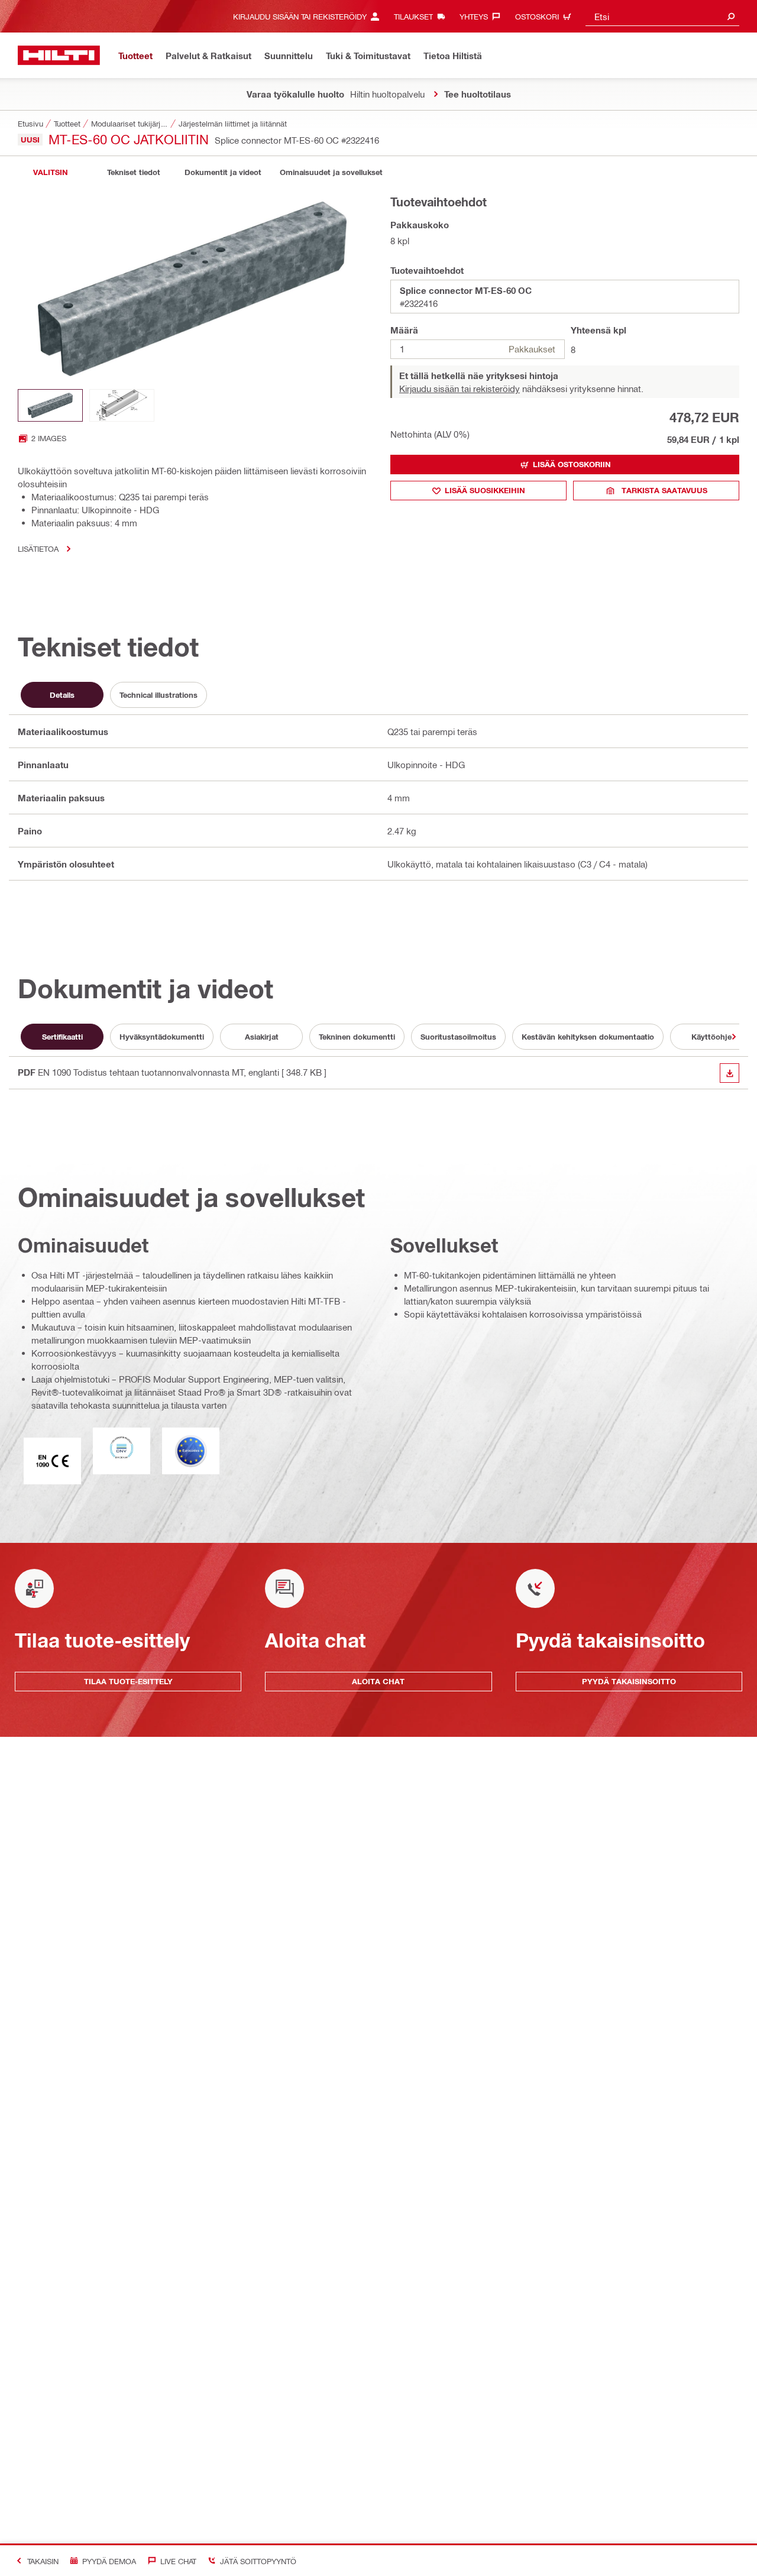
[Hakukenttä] (731, 16)
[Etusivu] (59, 55)
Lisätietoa (38, 548)
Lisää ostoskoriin (572, 464)
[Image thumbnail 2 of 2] (122, 405)
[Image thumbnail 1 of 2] (50, 405)
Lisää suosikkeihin (485, 490)
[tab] (50, 172)
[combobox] (662, 16)
